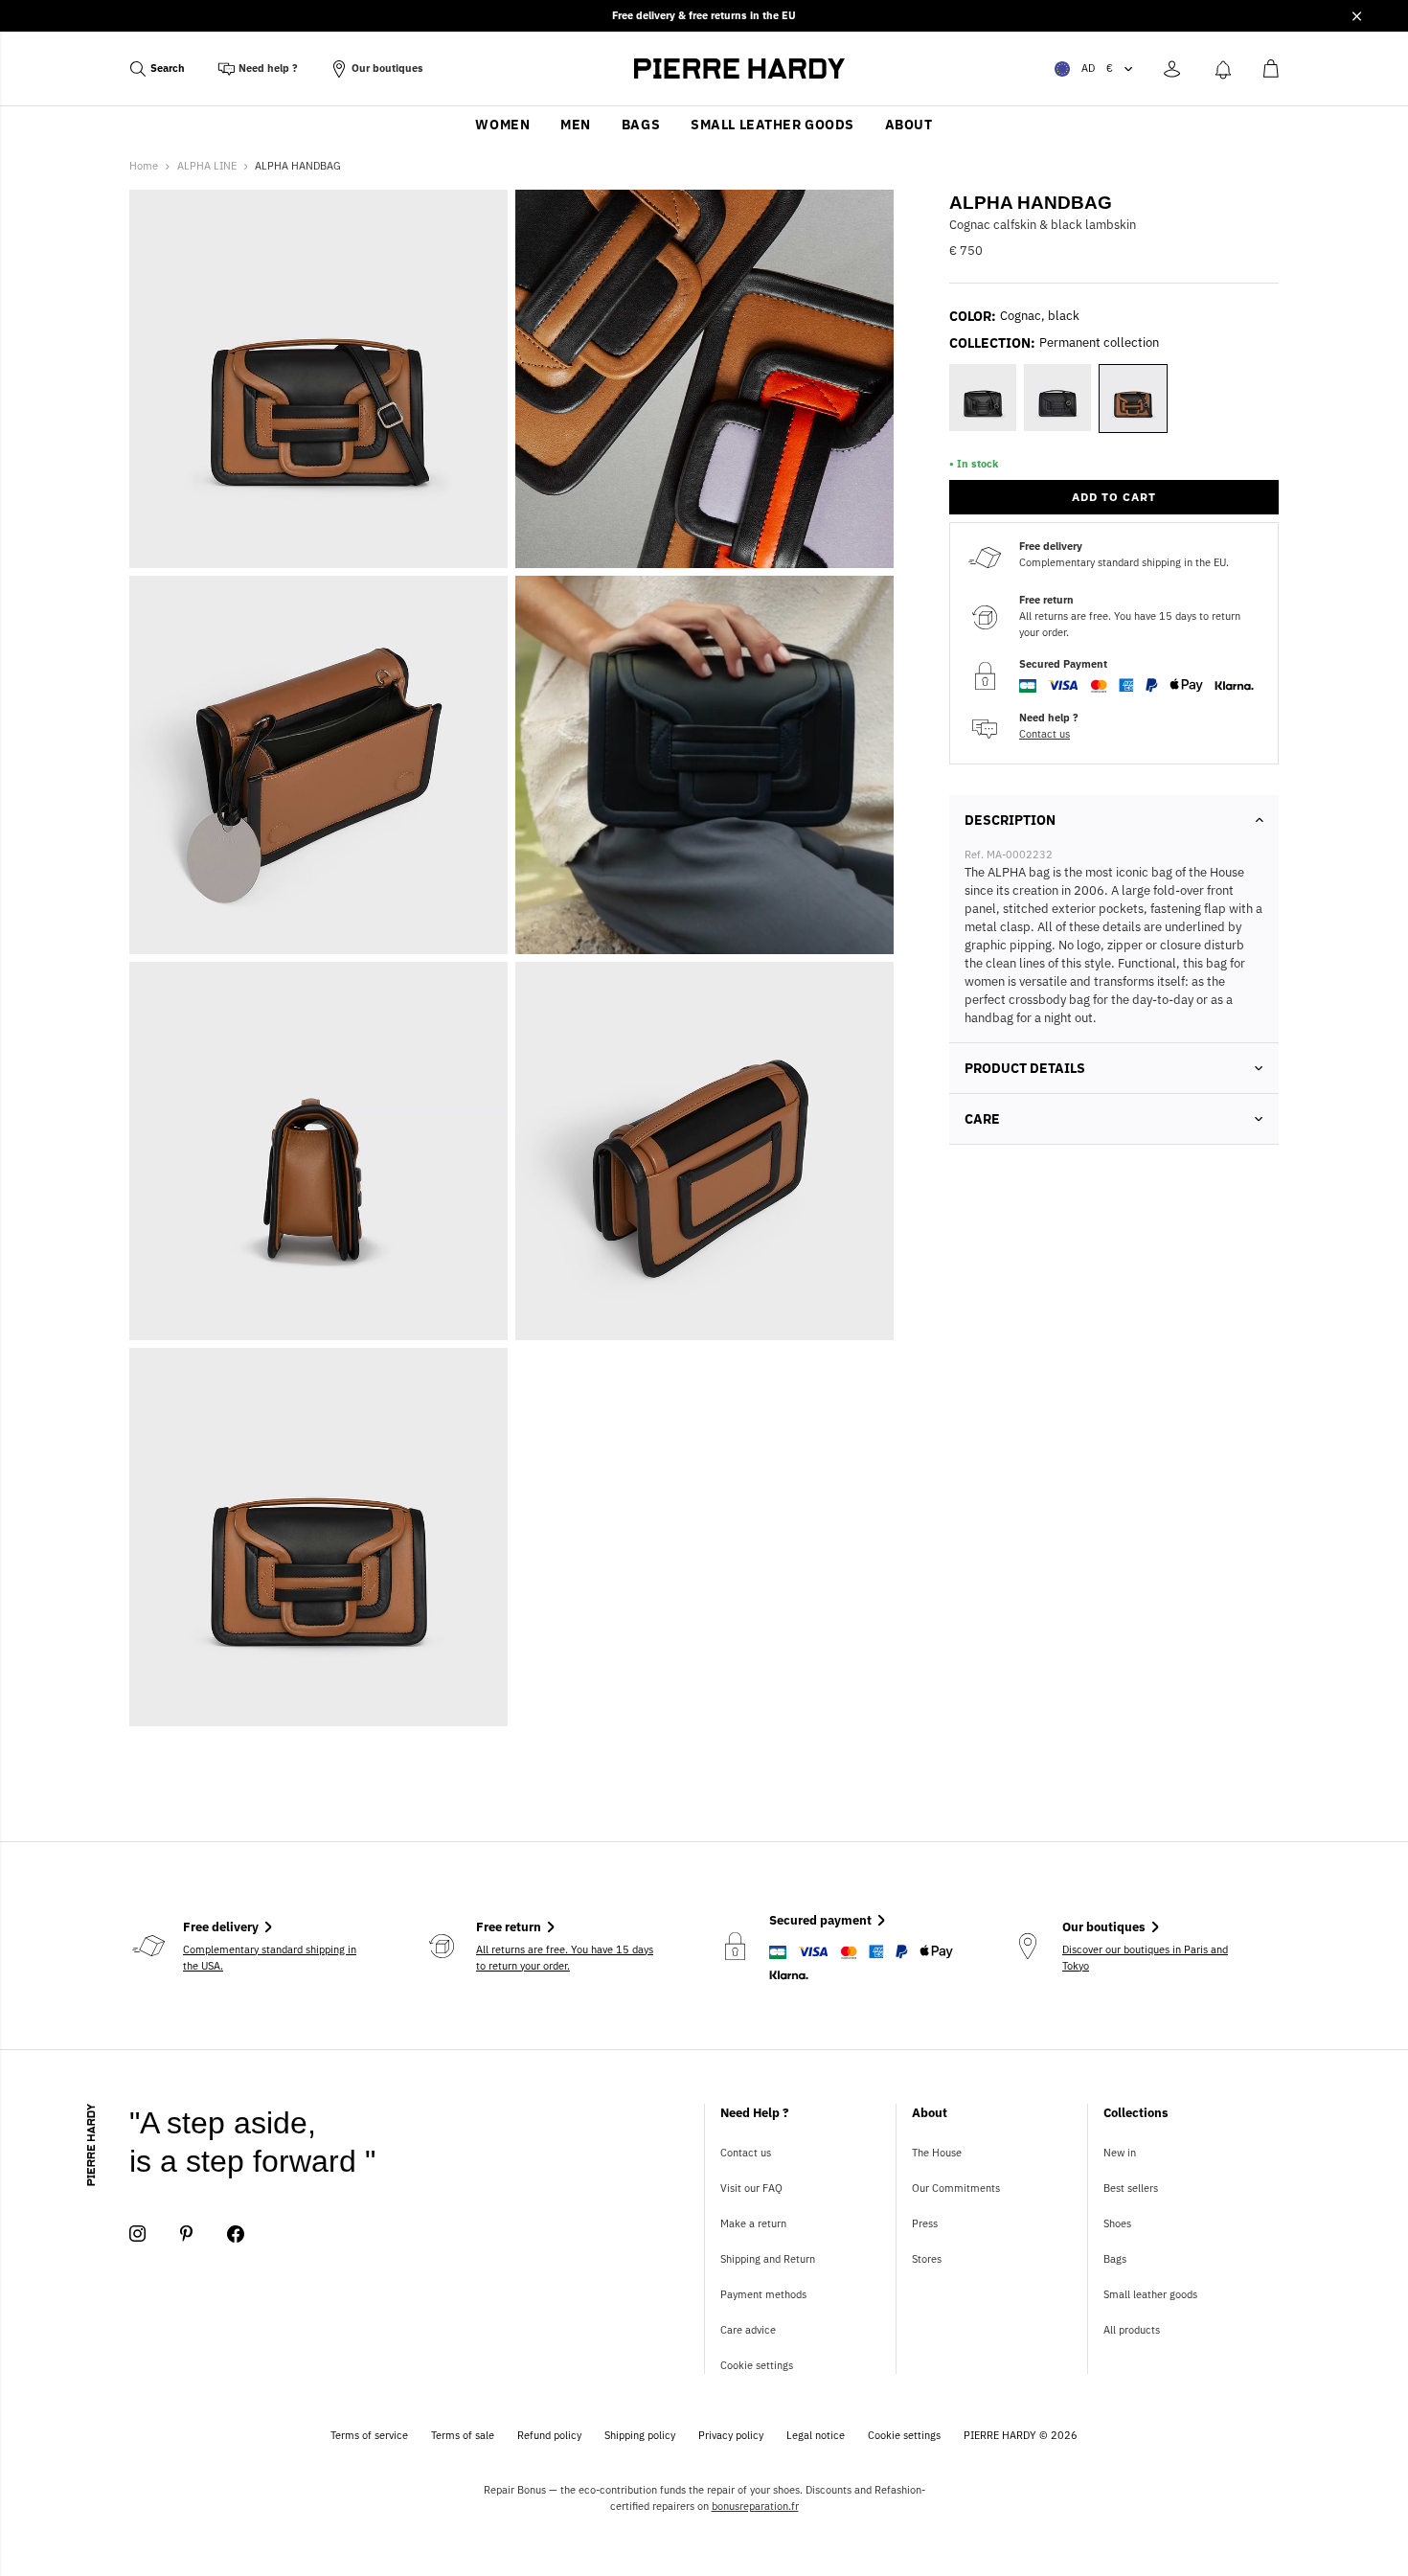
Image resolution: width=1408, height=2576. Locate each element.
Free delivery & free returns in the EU (704, 15)
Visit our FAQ (751, 2188)
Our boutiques (387, 68)
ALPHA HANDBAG (298, 166)
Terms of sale (463, 2435)
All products (1132, 2330)
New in (1120, 2153)
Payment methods (763, 2294)
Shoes (1117, 2223)
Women (502, 125)
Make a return (753, 2223)
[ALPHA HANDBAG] (704, 765)
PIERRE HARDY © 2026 (1021, 2435)
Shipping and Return (768, 2259)
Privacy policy (731, 2435)
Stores (927, 2259)
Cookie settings (757, 2365)
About (909, 125)
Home (144, 166)
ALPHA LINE (207, 166)
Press (925, 2223)
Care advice (748, 2330)
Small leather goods (772, 125)
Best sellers (1131, 2188)
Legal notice (816, 2435)
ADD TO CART (1114, 497)
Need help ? (268, 68)
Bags (641, 125)
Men (576, 125)
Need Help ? (755, 2113)
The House (937, 2153)
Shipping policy (640, 2435)
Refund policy (549, 2435)
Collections (1136, 2113)
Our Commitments (956, 2188)
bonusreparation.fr (755, 2506)
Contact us (1045, 734)
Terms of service (369, 2435)
